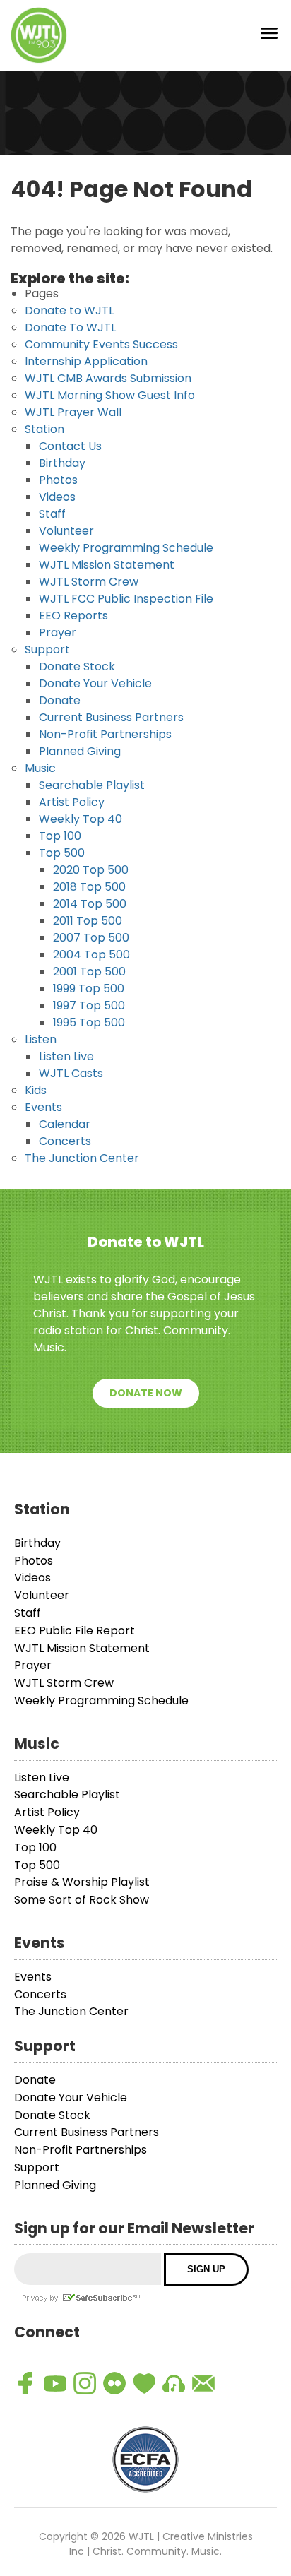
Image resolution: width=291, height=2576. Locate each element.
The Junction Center (82, 1158)
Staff (52, 514)
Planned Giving (80, 751)
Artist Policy (72, 802)
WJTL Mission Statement (107, 565)
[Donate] (144, 2383)
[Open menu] (269, 36)
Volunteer (66, 531)
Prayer (58, 633)
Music (40, 768)
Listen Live (66, 1056)
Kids (36, 1090)
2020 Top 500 (91, 870)
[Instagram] (85, 2383)
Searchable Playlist (92, 785)
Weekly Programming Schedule (126, 548)
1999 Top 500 (89, 989)
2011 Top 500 (88, 921)
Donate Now (146, 1393)
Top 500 (62, 853)
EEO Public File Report (75, 1631)
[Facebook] (25, 2383)
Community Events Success (101, 344)
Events (43, 1107)
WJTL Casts (71, 1073)
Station (44, 429)
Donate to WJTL (69, 310)
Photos (58, 480)
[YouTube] (55, 2383)
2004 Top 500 (91, 955)
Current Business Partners (111, 717)
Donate (60, 700)
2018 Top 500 (89, 887)
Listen (41, 1039)
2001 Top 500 (89, 972)
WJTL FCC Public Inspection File (126, 599)
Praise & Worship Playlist (82, 1882)
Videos (57, 497)
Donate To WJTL (70, 327)
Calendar (65, 1124)
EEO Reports (73, 616)
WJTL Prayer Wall (73, 412)
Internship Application (86, 361)
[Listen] (174, 2383)
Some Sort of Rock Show (82, 1900)
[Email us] (203, 2383)
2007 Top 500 (91, 938)
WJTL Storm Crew (89, 582)
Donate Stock (77, 666)
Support (47, 649)
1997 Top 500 (89, 1005)
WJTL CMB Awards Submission (108, 378)
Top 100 (60, 836)
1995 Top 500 (89, 1022)
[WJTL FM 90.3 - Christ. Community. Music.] (39, 35)
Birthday (62, 463)
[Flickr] (114, 2383)
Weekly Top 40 (81, 819)
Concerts (65, 1141)
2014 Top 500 (90, 904)
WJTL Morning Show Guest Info (110, 395)
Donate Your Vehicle (95, 683)
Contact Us (70, 446)
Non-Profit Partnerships (105, 734)
